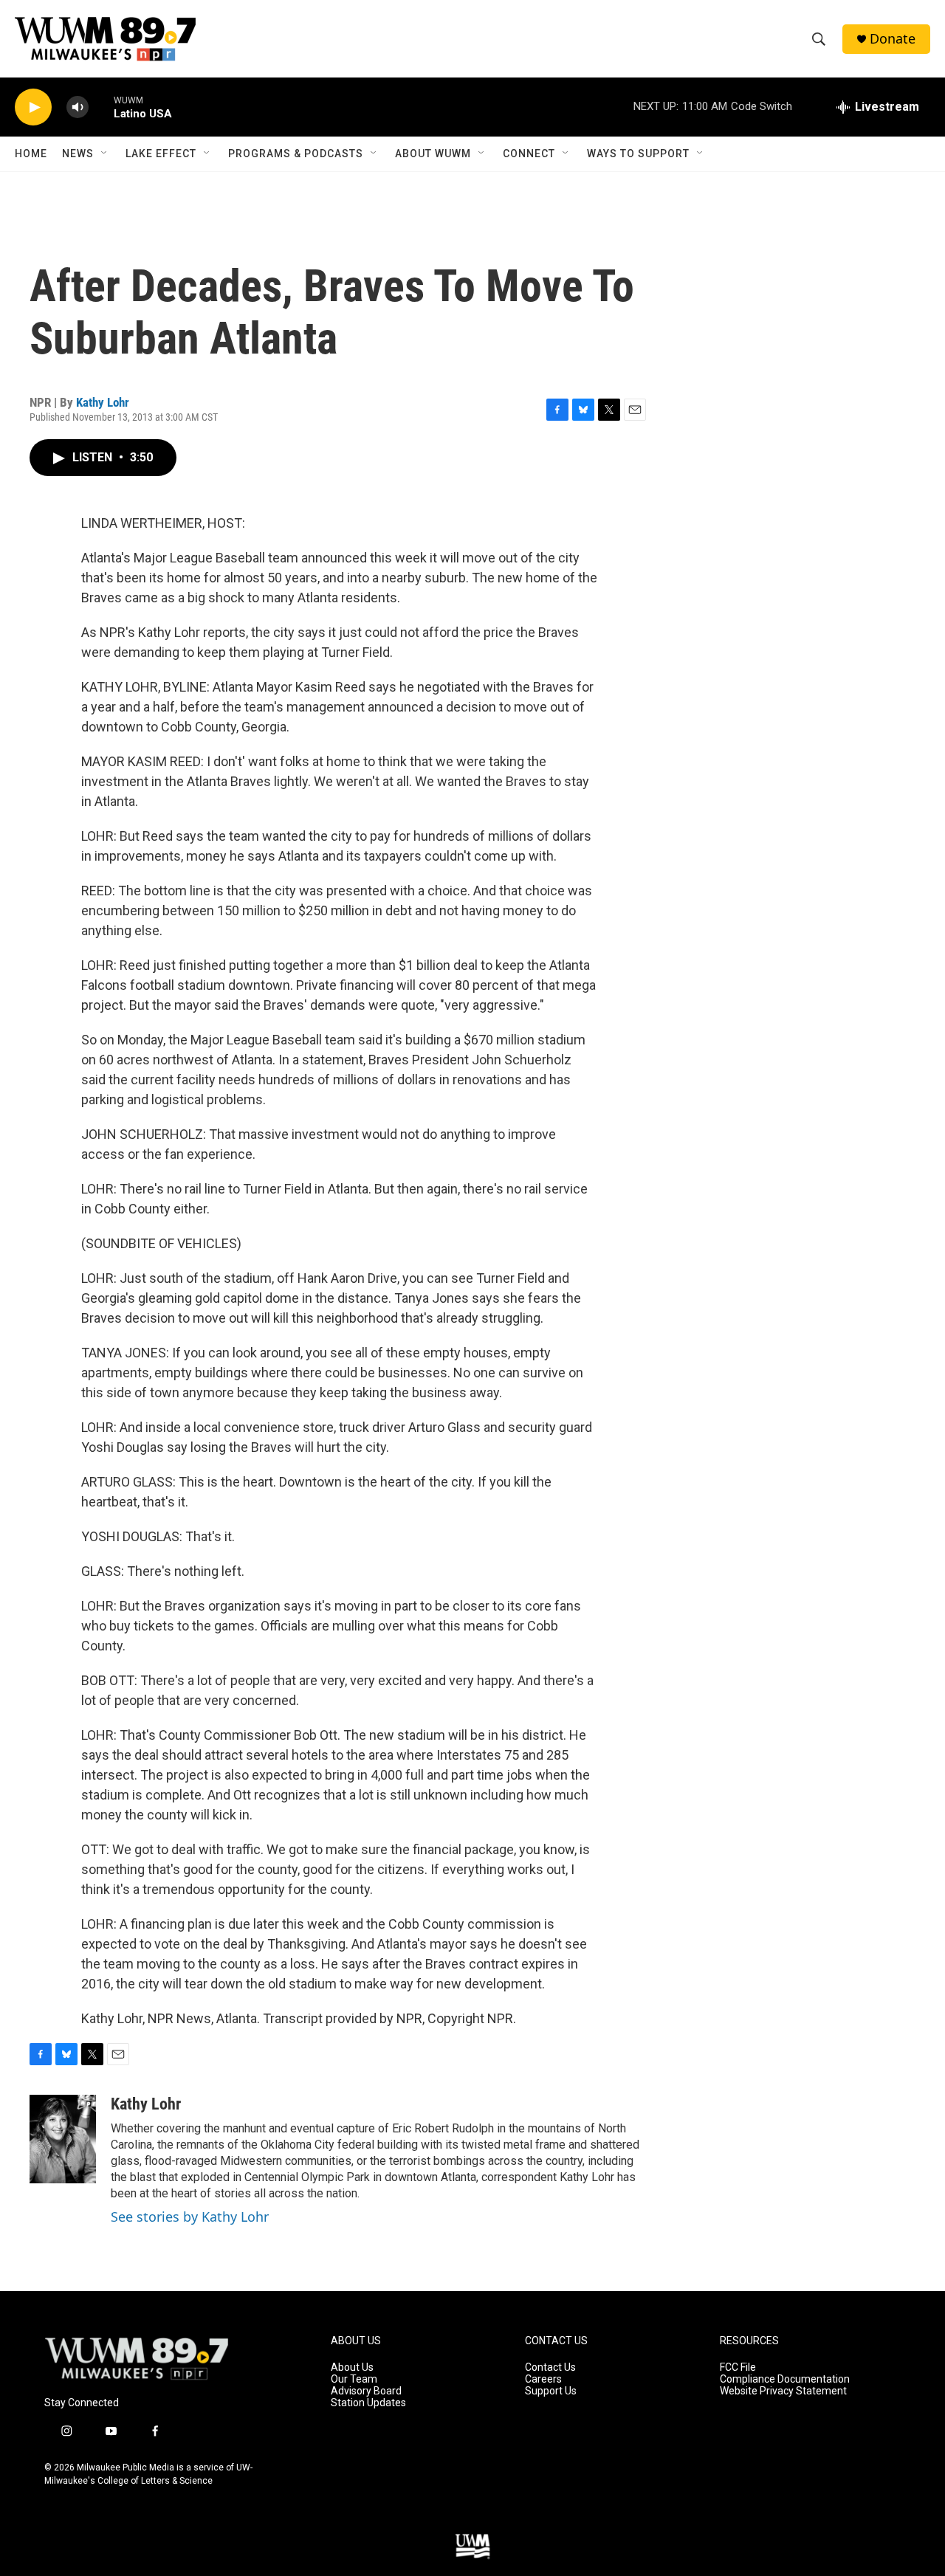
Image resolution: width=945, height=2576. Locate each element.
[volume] (78, 107)
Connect (529, 154)
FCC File (738, 2367)
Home (31, 154)
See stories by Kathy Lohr (190, 2217)
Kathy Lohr (103, 402)
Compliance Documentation (785, 2379)
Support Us (551, 2391)
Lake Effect (161, 154)
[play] (33, 107)
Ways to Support (638, 154)
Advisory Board (366, 2391)
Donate (893, 39)
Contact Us (550, 2367)
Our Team (354, 2379)
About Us (352, 2367)
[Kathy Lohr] (63, 2139)
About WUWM (433, 154)
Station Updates (368, 2403)
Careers (543, 2379)
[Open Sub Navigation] (105, 154)
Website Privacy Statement (783, 2391)
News (78, 154)
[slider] (101, 107)
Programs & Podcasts (296, 154)
